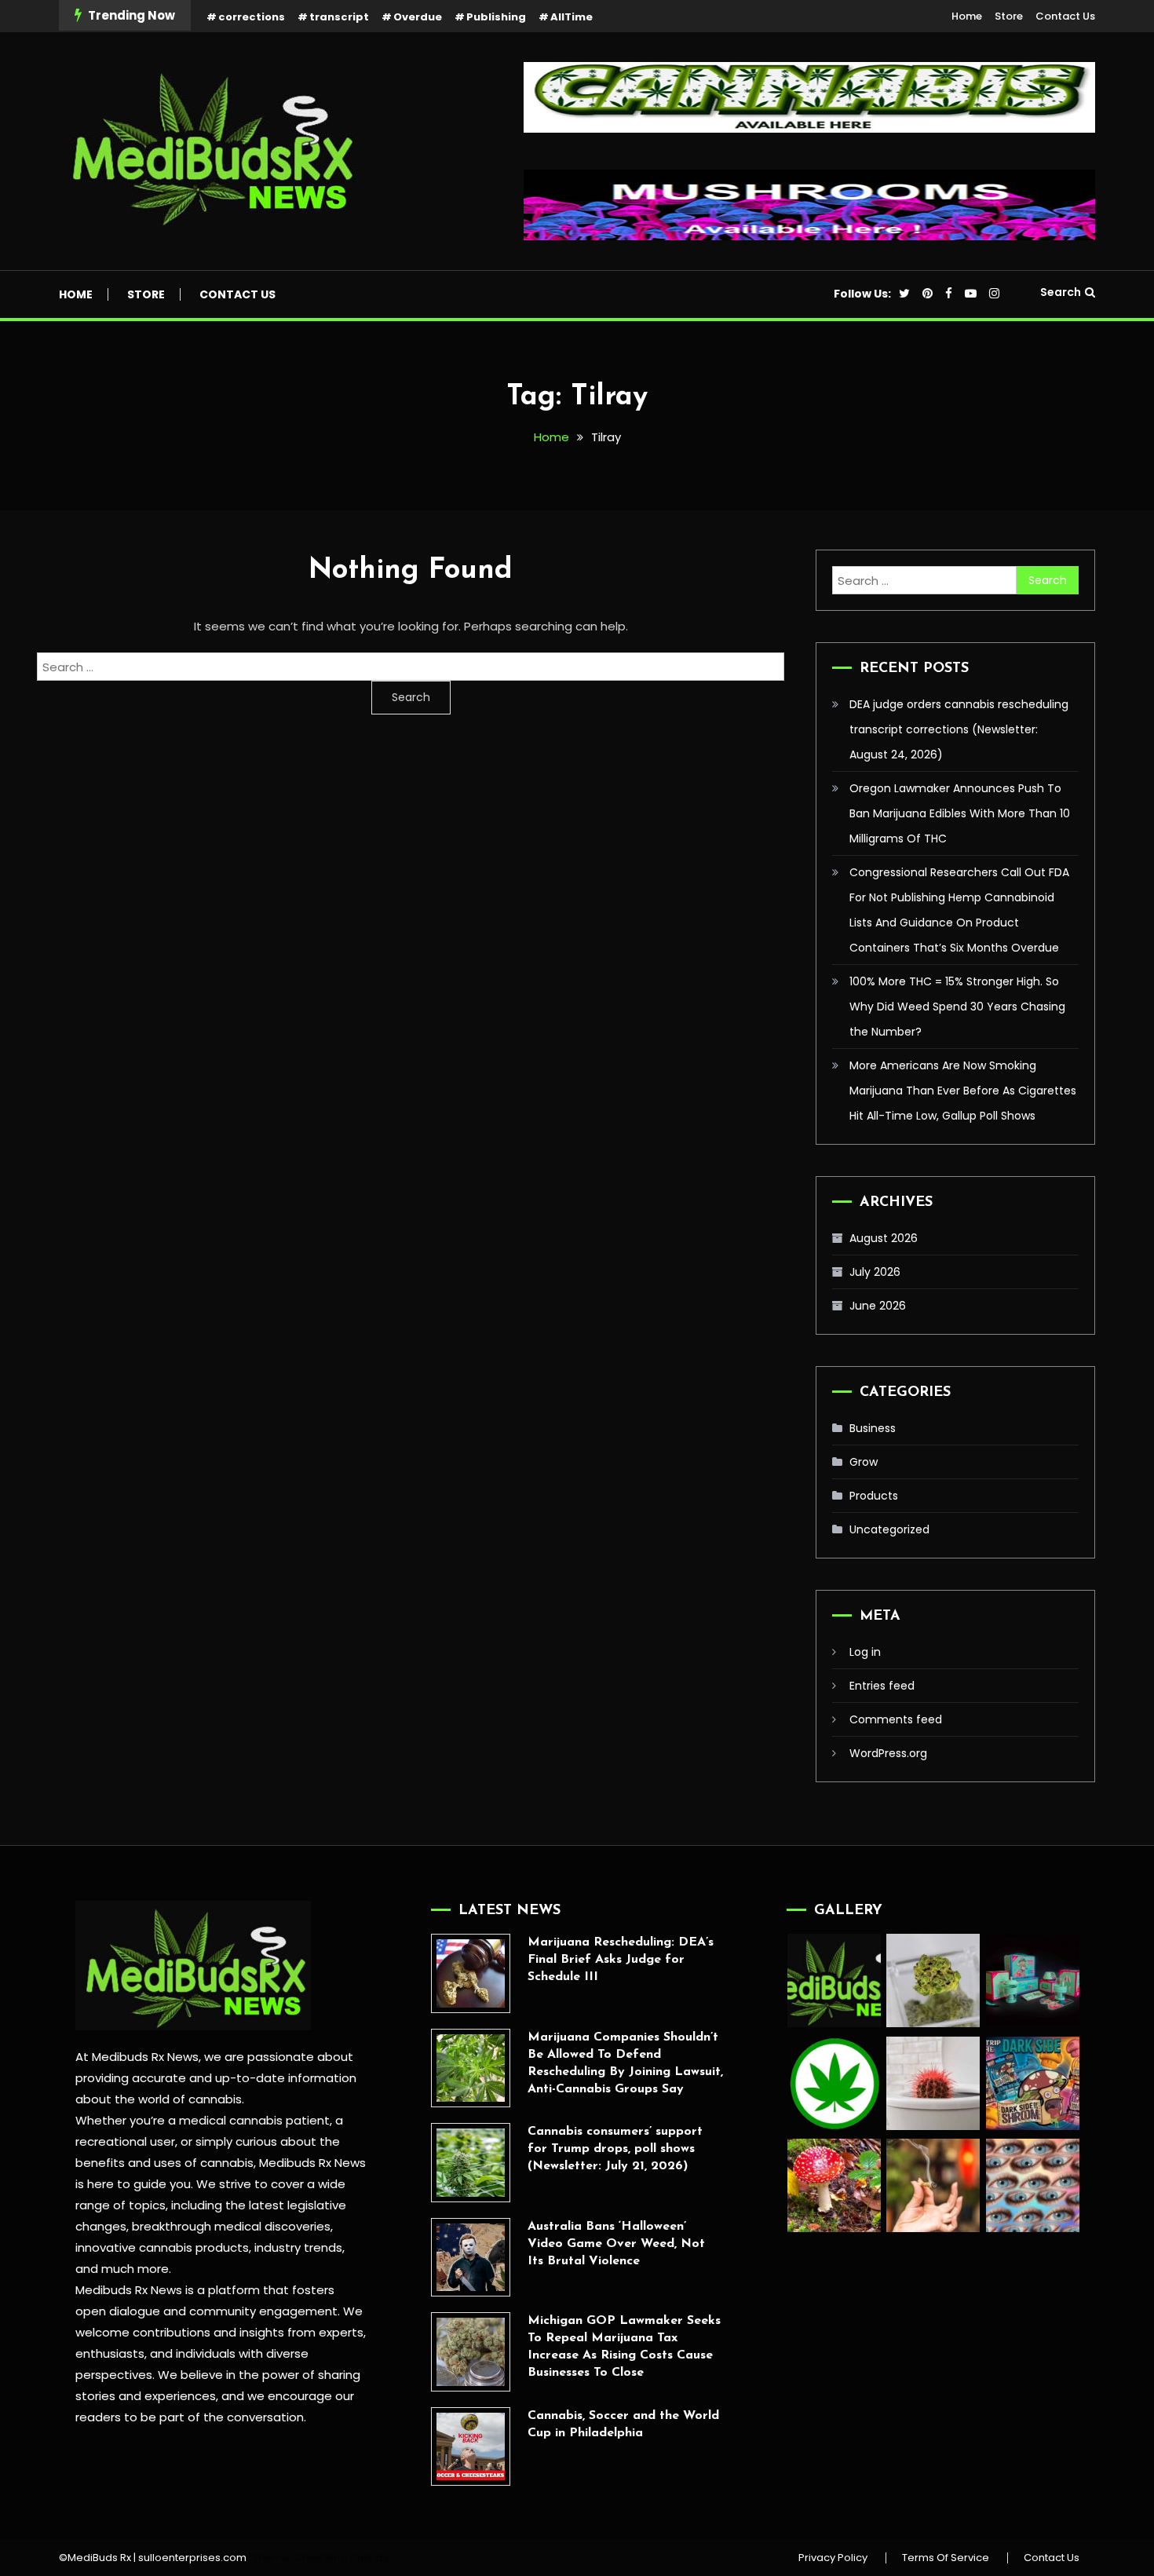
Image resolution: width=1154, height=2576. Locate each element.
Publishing (496, 17)
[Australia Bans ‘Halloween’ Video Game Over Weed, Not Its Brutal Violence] (471, 2258)
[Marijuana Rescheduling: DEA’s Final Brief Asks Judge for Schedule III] (471, 1973)
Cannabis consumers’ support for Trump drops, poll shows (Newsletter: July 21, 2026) (615, 2149)
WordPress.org (888, 1753)
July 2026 (875, 1272)
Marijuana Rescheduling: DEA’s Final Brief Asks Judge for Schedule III (621, 1960)
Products (874, 1496)
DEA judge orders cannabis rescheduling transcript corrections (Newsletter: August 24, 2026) (959, 729)
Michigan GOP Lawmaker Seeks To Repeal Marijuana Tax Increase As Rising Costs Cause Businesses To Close (624, 2347)
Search (1061, 292)
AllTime (572, 17)
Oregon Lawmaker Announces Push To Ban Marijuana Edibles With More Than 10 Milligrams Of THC (960, 813)
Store (1009, 16)
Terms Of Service (946, 2558)
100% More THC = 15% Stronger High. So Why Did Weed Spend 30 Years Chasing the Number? (957, 1007)
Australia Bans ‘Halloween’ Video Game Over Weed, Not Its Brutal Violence (616, 2244)
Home (967, 16)
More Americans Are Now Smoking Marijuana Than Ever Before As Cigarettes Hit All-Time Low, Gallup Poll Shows (963, 1091)
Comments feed (896, 1719)
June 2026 (878, 1306)
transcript (339, 17)
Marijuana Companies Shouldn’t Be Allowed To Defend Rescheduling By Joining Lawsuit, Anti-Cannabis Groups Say (625, 2063)
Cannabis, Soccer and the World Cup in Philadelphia (623, 2424)
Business (873, 1428)
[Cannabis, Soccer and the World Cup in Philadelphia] (471, 2447)
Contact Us (1065, 16)
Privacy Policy (833, 2558)
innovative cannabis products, (163, 2247)
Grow (864, 1462)
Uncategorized (889, 1529)
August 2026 (884, 1238)
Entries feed (882, 1686)
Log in (865, 1652)
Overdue (418, 17)
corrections (252, 17)
